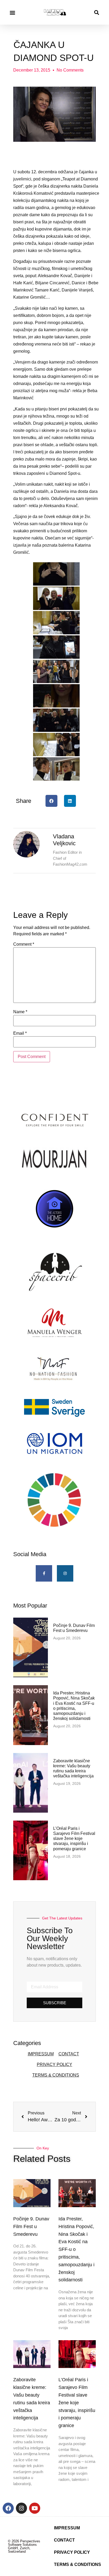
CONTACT (69, 2054)
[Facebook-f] (44, 1573)
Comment (24, 944)
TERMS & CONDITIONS (56, 2075)
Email (20, 1033)
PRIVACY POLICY (54, 2064)
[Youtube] (35, 2508)
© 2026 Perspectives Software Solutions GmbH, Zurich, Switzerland (24, 2546)
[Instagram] (65, 1573)
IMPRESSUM (41, 2054)
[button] (12, 12)
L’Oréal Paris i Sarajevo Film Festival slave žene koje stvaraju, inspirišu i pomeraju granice (74, 1839)
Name (20, 1012)
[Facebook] (8, 2508)
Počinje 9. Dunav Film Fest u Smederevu (31, 2227)
